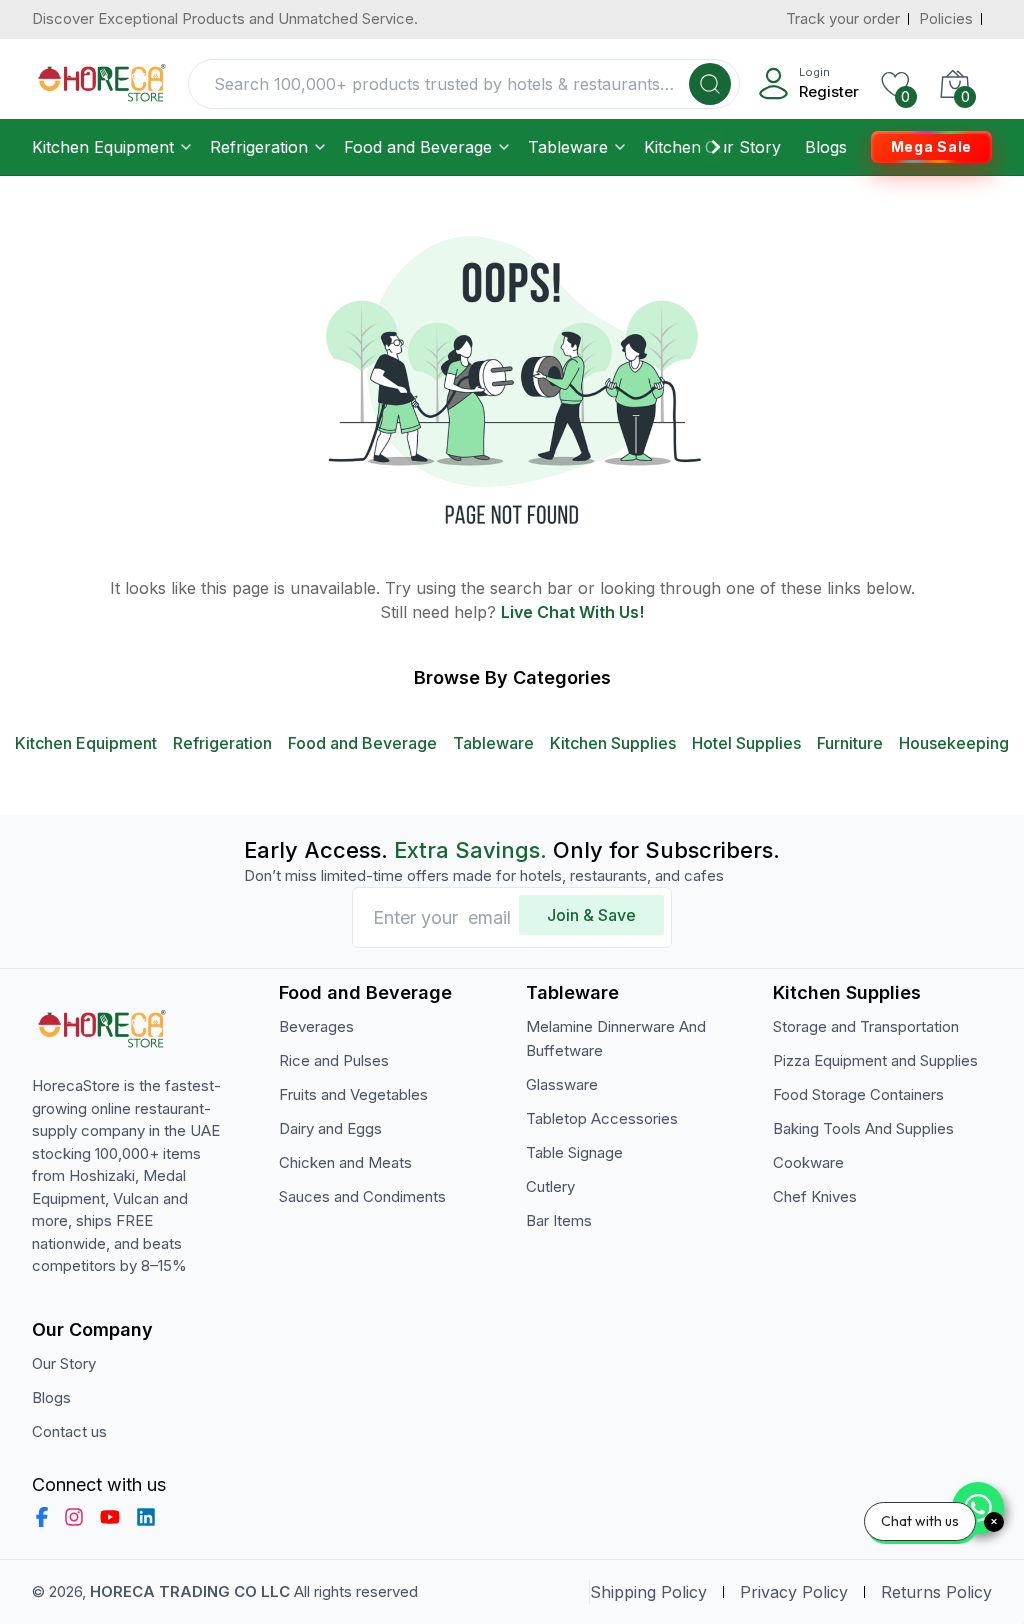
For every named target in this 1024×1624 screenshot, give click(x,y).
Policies (946, 18)
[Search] (710, 84)
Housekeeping (954, 743)
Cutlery (550, 1186)
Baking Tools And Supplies (863, 1128)
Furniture (850, 743)
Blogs (826, 147)
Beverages (316, 1026)
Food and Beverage (418, 147)
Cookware (808, 1162)
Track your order (843, 18)
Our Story (743, 147)
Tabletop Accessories (602, 1118)
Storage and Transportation (866, 1026)
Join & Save (591, 915)
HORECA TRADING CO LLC (190, 1591)
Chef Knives (815, 1196)
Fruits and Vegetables (353, 1094)
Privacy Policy (794, 1592)
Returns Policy (936, 1592)
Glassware (562, 1084)
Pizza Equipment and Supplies (875, 1060)
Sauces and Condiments (362, 1196)
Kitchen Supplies (613, 743)
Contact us (69, 1431)
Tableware (568, 147)
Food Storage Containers (858, 1094)
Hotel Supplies (746, 743)
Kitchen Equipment (103, 147)
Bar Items (559, 1220)
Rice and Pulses (334, 1060)
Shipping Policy (648, 1592)
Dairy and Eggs (330, 1128)
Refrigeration (259, 147)
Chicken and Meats (345, 1162)
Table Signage (574, 1152)
